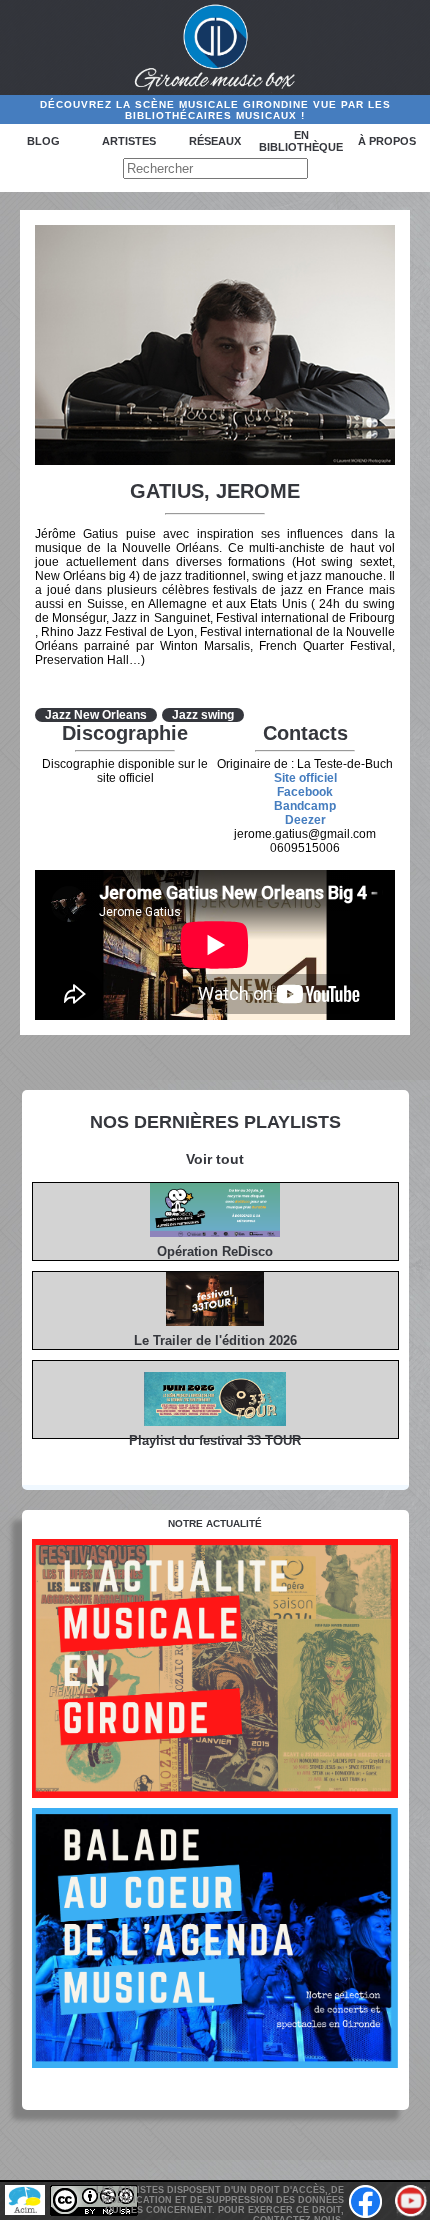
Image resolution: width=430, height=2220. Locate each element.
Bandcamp (305, 806)
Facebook (305, 792)
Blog (43, 141)
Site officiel (305, 778)
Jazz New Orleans (96, 715)
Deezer (305, 820)
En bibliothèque (301, 141)
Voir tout (215, 1159)
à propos (387, 141)
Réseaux (215, 141)
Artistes (129, 141)
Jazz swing (203, 715)
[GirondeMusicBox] (215, 48)
